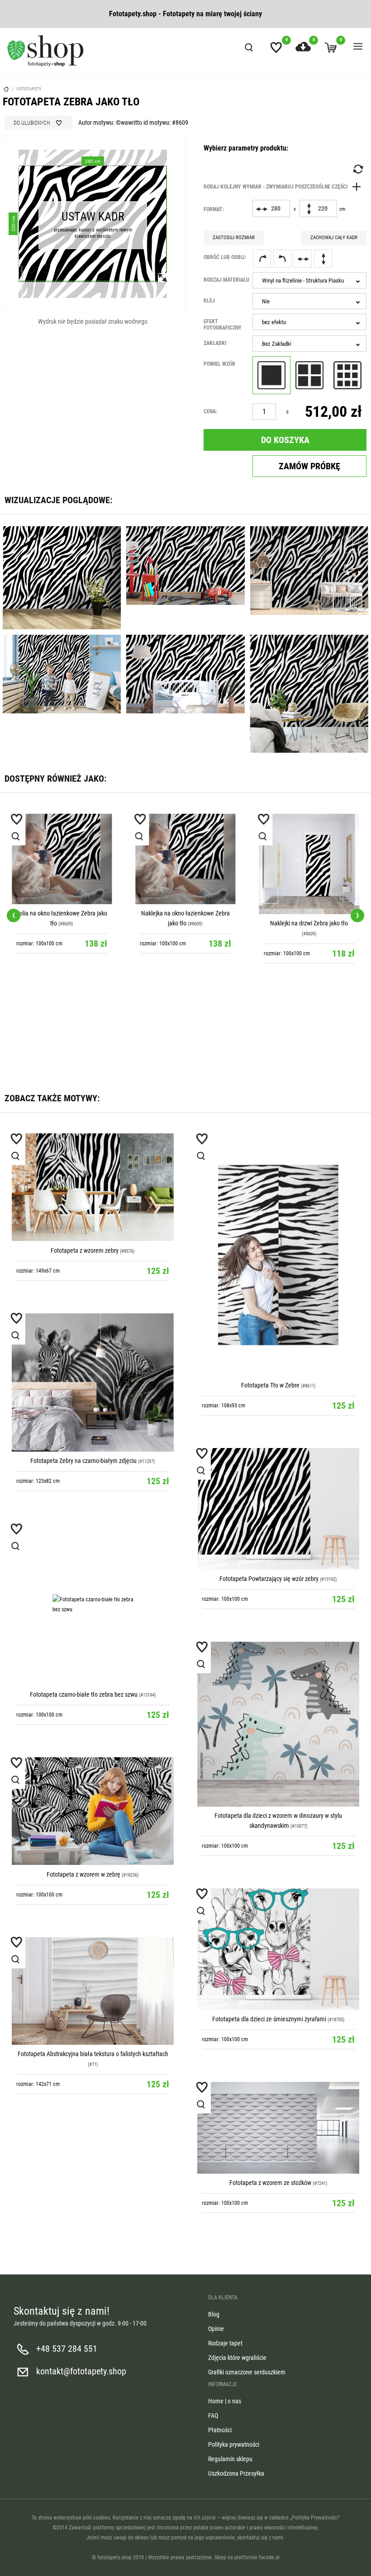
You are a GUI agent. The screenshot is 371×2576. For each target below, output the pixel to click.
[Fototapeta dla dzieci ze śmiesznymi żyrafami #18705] (278, 1949)
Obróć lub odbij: (225, 257)
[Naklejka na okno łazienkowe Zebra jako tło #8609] (62, 859)
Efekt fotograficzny (223, 325)
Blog (214, 2314)
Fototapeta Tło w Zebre (270, 1385)
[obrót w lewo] (282, 259)
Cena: (210, 411)
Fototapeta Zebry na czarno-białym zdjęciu (83, 1461)
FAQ (213, 2416)
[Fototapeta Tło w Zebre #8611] (278, 1255)
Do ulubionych (32, 123)
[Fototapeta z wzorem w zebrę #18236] (93, 1811)
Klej (209, 301)
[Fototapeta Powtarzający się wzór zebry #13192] (278, 1509)
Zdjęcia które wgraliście (237, 2358)
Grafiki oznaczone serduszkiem (247, 2372)
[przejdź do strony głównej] (45, 51)
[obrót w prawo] (262, 259)
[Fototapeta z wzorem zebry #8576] (93, 1187)
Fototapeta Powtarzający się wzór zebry (269, 1579)
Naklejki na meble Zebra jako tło (309, 887)
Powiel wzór (219, 364)
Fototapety (29, 89)
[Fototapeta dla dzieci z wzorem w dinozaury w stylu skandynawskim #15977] (278, 1724)
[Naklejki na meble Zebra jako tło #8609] (309, 846)
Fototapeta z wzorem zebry (85, 1250)
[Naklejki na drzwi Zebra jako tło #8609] (185, 864)
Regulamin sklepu (230, 2459)
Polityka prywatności (234, 2444)
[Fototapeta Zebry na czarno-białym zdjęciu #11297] (93, 1382)
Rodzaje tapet (225, 2343)
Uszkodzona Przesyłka (236, 2473)
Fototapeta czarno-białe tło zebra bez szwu (84, 1694)
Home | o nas (225, 2401)
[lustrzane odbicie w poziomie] (303, 259)
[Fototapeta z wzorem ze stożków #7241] (278, 2128)
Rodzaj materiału (226, 280)
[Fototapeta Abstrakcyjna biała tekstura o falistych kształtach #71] (93, 1991)
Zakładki (215, 343)
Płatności (220, 2430)
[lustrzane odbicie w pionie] (323, 259)
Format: (214, 209)
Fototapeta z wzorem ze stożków (270, 2183)
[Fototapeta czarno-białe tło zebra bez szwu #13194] (93, 1604)
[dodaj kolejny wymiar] (285, 187)
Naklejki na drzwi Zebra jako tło (185, 923)
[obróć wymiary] (357, 169)
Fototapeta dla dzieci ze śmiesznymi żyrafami (269, 2019)
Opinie (216, 2329)
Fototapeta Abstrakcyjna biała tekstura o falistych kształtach (93, 2054)
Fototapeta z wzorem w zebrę (84, 1874)
